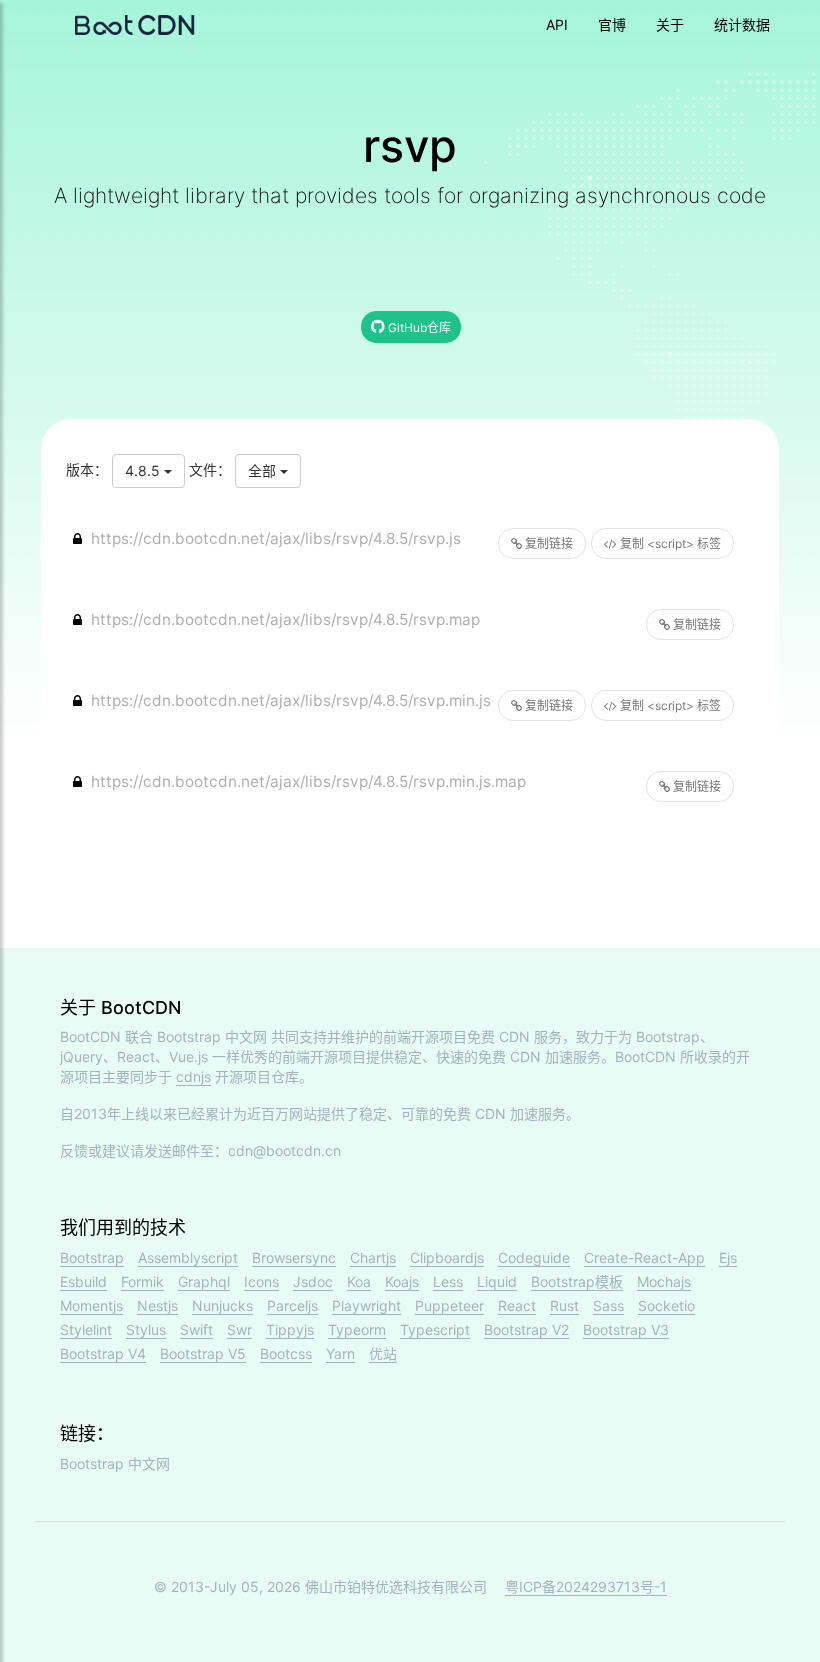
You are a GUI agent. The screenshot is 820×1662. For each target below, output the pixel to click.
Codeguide (534, 1257)
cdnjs (193, 1076)
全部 (264, 470)
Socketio (666, 1305)
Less (448, 1281)
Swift (196, 1329)
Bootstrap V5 (203, 1353)
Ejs (728, 1257)
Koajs (402, 1281)
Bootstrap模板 (577, 1281)
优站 (383, 1353)
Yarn (340, 1353)
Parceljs (292, 1305)
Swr (239, 1329)
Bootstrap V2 (526, 1329)
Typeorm (357, 1329)
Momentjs (91, 1305)
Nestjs (157, 1305)
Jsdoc (313, 1281)
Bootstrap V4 (103, 1353)
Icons (261, 1281)
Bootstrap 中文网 (212, 1036)
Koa (359, 1281)
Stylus (146, 1329)
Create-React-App (644, 1257)
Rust (564, 1305)
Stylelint (86, 1329)
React (517, 1305)
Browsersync (294, 1257)
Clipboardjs (447, 1257)
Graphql (204, 1281)
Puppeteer (449, 1305)
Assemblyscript (188, 1257)
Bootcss (286, 1353)
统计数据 (742, 24)
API (557, 24)
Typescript (435, 1329)
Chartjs (373, 1257)
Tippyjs (290, 1329)
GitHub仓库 (418, 327)
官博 (612, 24)
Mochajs (664, 1281)
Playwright (366, 1305)
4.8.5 (144, 470)
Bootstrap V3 (626, 1329)
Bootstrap (92, 1257)
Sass (608, 1305)
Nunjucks (222, 1305)
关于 (670, 24)
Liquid (497, 1281)
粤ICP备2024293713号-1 (586, 1586)
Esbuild (83, 1281)
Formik (142, 1281)
